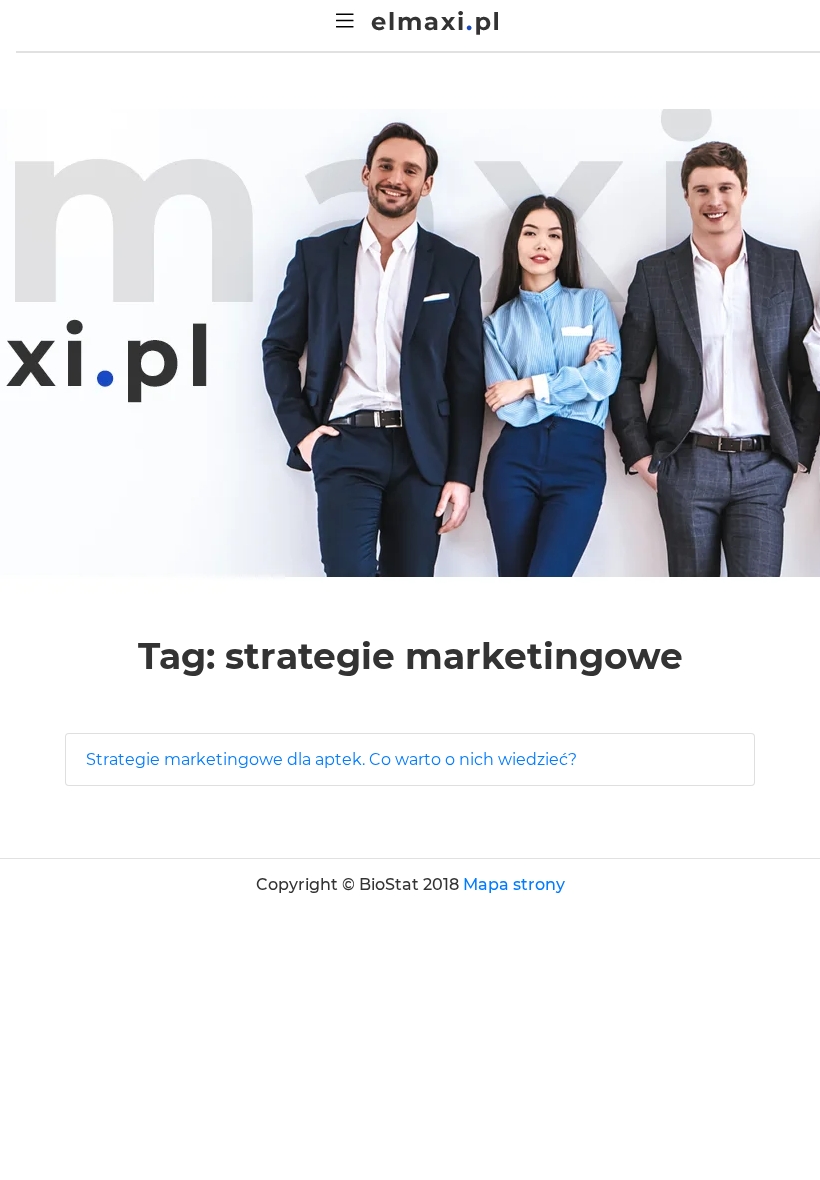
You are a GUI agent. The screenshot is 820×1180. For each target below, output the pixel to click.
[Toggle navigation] (345, 21)
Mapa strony (514, 884)
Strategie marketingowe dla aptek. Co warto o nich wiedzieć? (331, 759)
